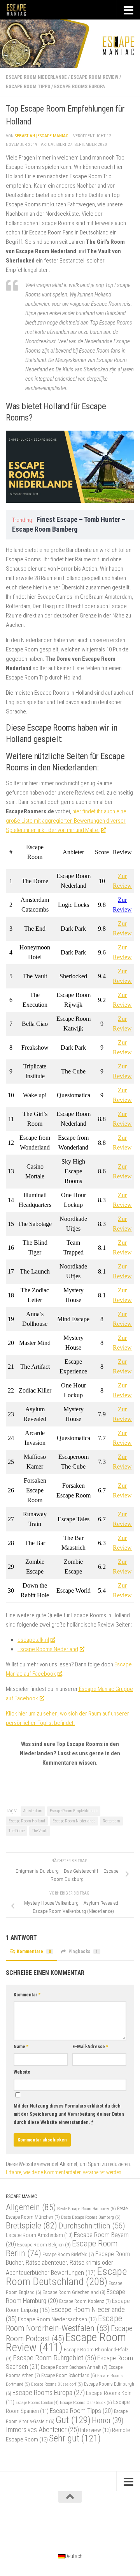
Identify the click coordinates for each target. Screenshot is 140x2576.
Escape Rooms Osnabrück (86, 2402)
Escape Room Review (94, 77)
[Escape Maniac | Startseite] (20, 10)
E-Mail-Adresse (90, 2047)
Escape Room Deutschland (66, 2276)
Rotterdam (111, 1821)
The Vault (40, 1831)
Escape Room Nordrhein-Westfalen (64, 2323)
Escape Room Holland (27, 1821)
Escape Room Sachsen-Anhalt (74, 2367)
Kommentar (27, 1995)
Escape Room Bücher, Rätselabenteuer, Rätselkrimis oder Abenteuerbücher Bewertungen (68, 2263)
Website (22, 2072)
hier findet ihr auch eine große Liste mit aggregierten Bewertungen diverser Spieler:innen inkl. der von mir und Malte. (66, 821)
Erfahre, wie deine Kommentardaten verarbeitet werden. (64, 2172)
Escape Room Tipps (28, 87)
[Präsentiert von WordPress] (38, 2524)
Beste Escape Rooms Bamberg (91, 2217)
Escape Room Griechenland (74, 2292)
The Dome (17, 1831)
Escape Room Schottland (69, 2376)
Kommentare (34, 1952)
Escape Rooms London (37, 2403)
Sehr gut (75, 2438)
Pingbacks (83, 1952)
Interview (95, 2430)
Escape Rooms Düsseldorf (57, 2384)
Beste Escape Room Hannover (87, 2209)
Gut (73, 2420)
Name (21, 2047)
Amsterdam (33, 1811)
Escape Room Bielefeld (68, 2254)
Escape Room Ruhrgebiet (54, 2358)
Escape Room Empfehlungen (74, 1811)
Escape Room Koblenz (85, 2301)
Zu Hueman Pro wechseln (102, 2524)
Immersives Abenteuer (42, 2430)
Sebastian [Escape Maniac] (42, 136)
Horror (108, 2421)
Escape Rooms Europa (80, 87)
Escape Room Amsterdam (39, 2235)
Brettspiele (31, 2226)
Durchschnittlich (92, 2226)
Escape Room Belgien (44, 2244)
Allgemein (31, 2207)
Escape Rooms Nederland (48, 1649)
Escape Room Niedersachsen (57, 2319)
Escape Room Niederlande (36, 77)
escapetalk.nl (33, 1640)
